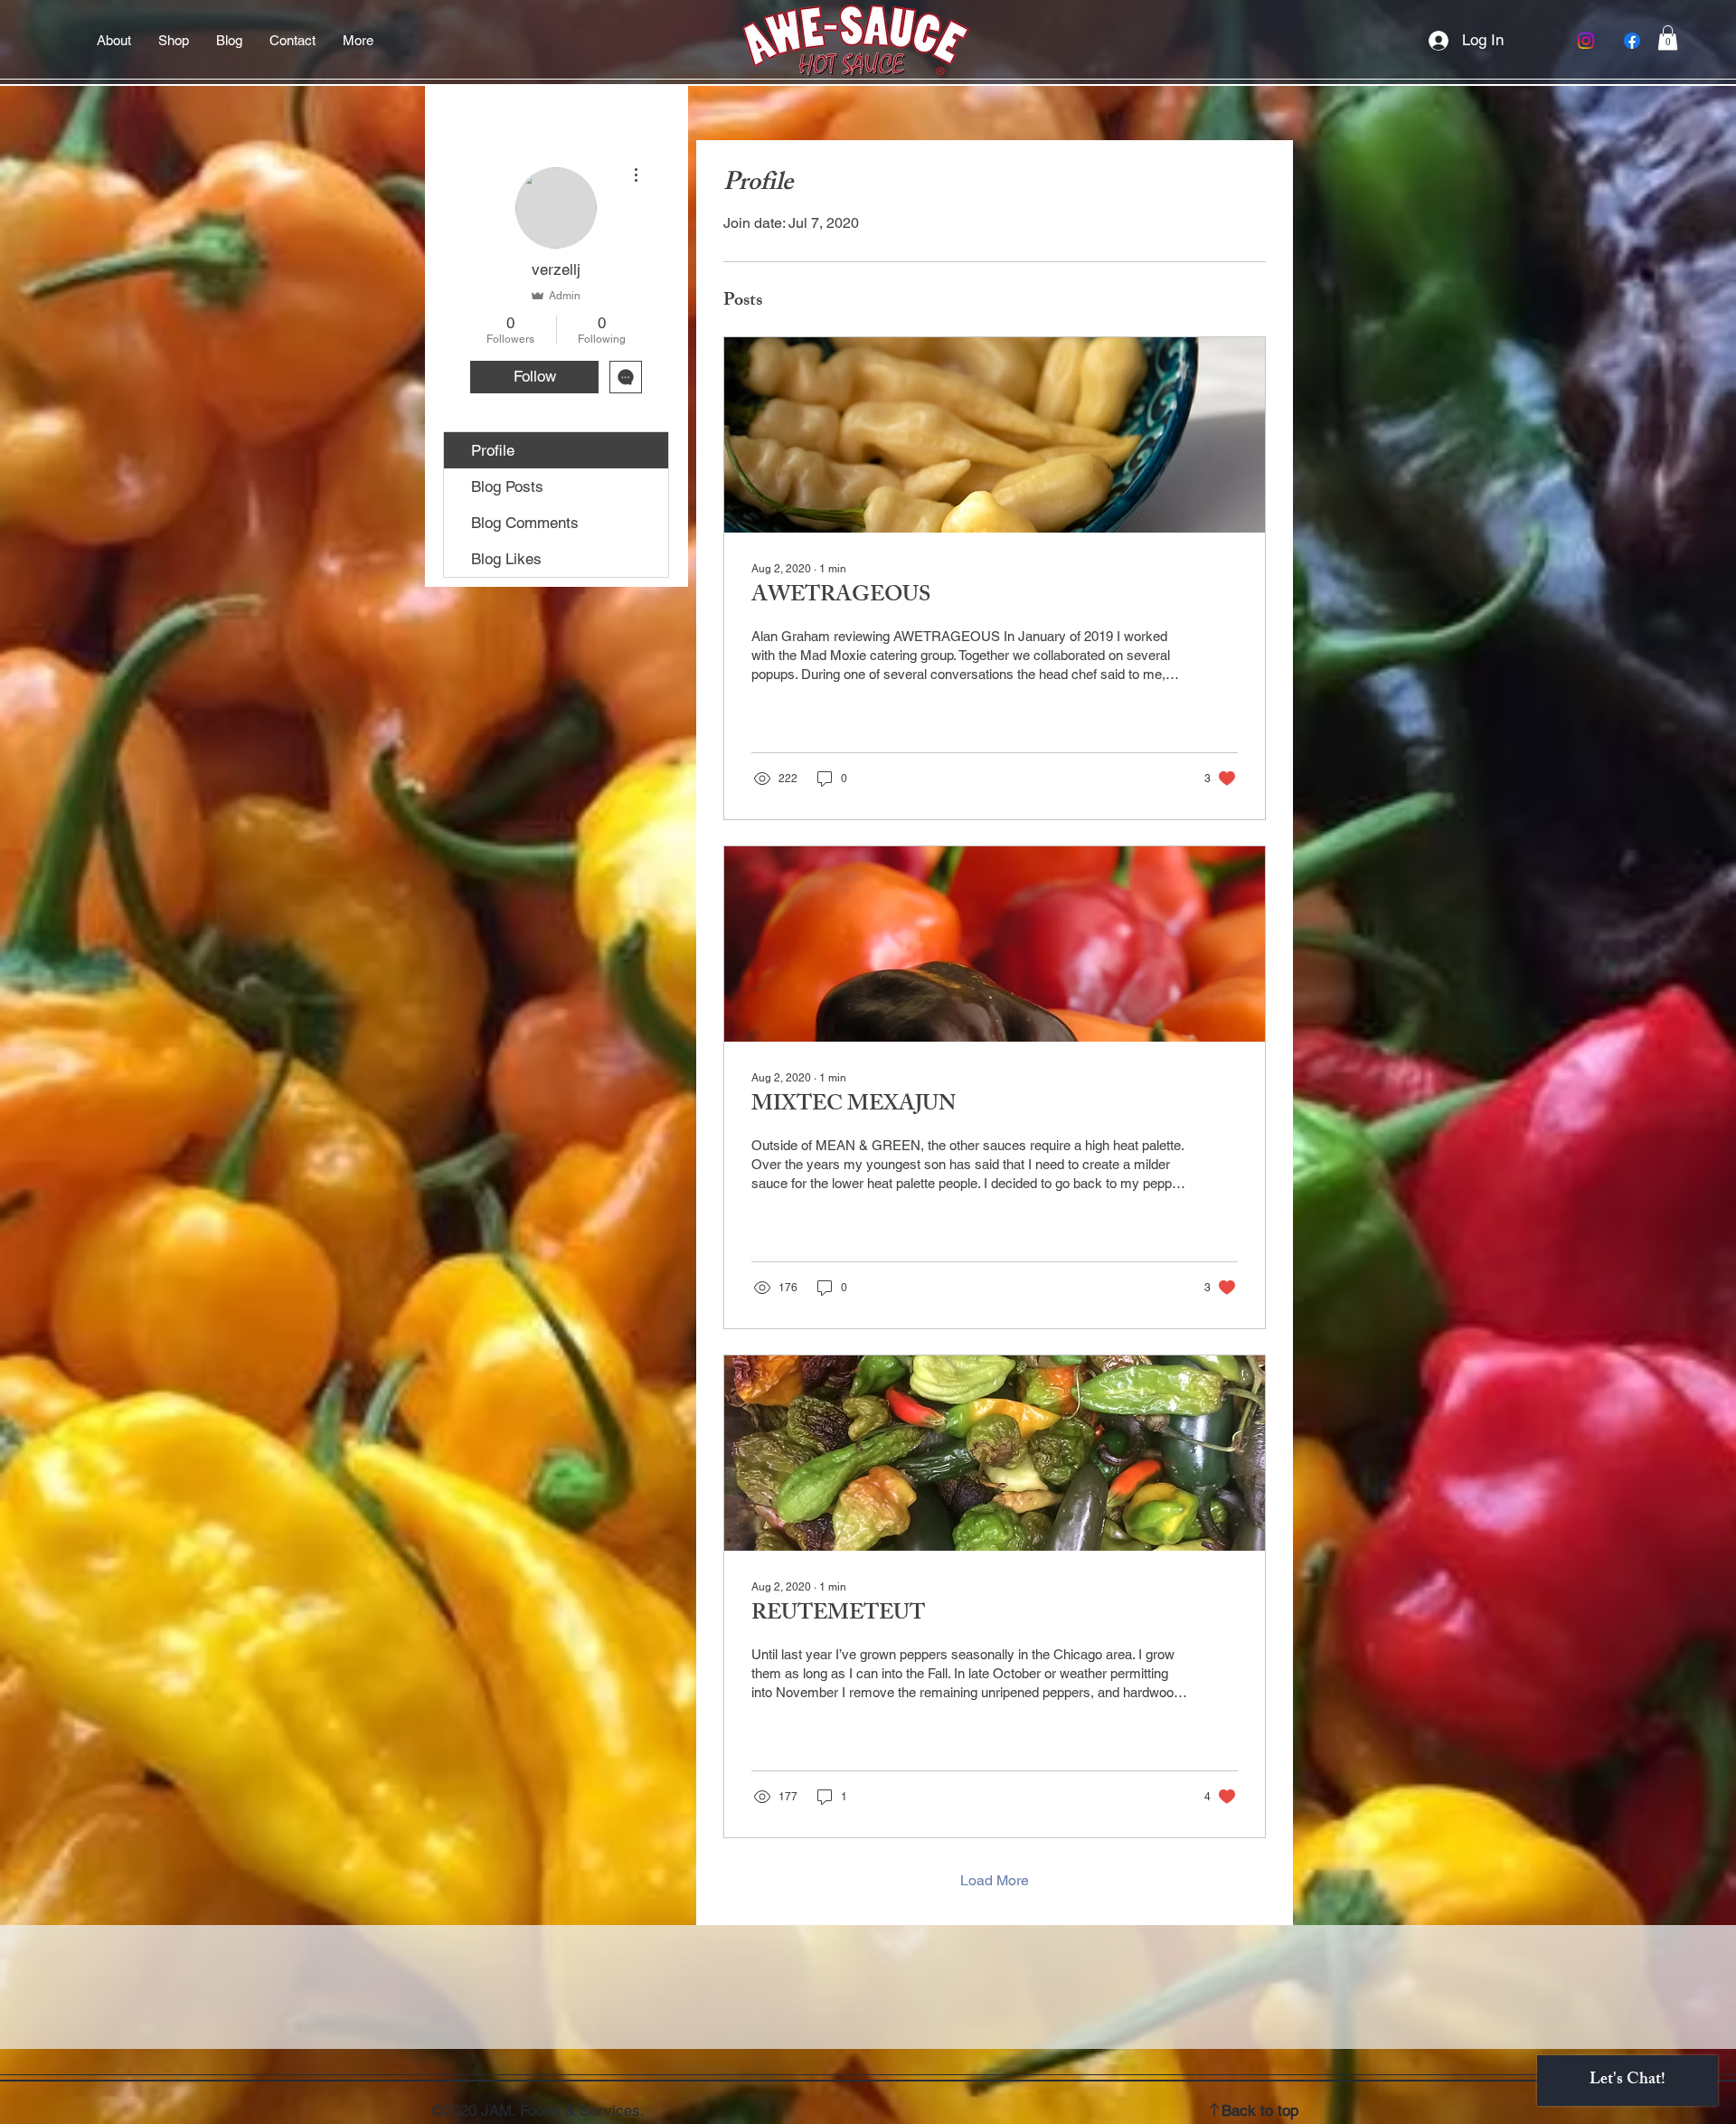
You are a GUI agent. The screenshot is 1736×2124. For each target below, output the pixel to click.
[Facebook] (1632, 41)
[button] (1668, 38)
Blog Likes (506, 559)
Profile (493, 450)
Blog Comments (525, 523)
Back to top (1260, 2110)
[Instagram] (1586, 41)
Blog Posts (507, 486)
